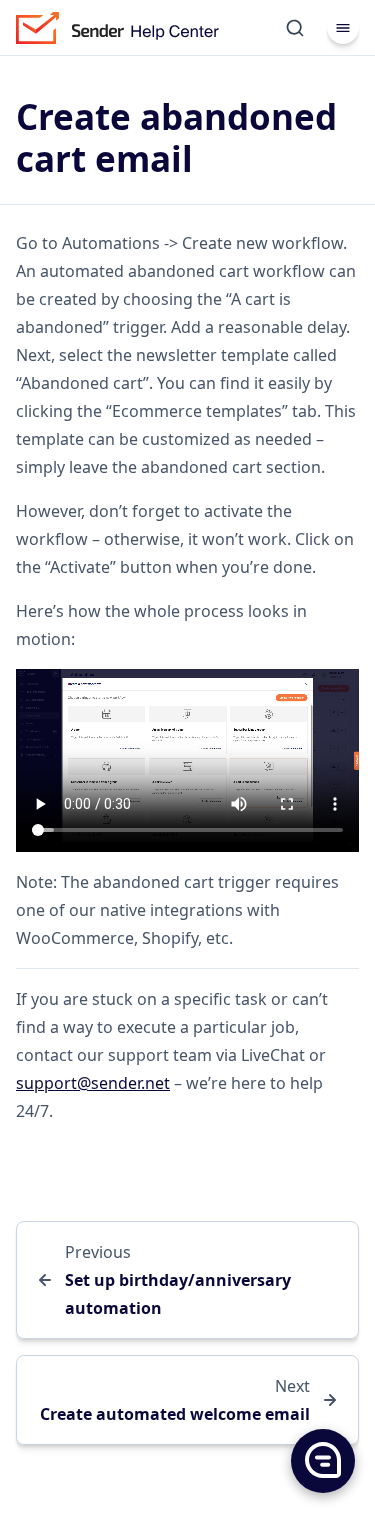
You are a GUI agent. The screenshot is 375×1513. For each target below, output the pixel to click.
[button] (322, 1460)
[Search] (295, 28)
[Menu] (343, 28)
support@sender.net (93, 1083)
